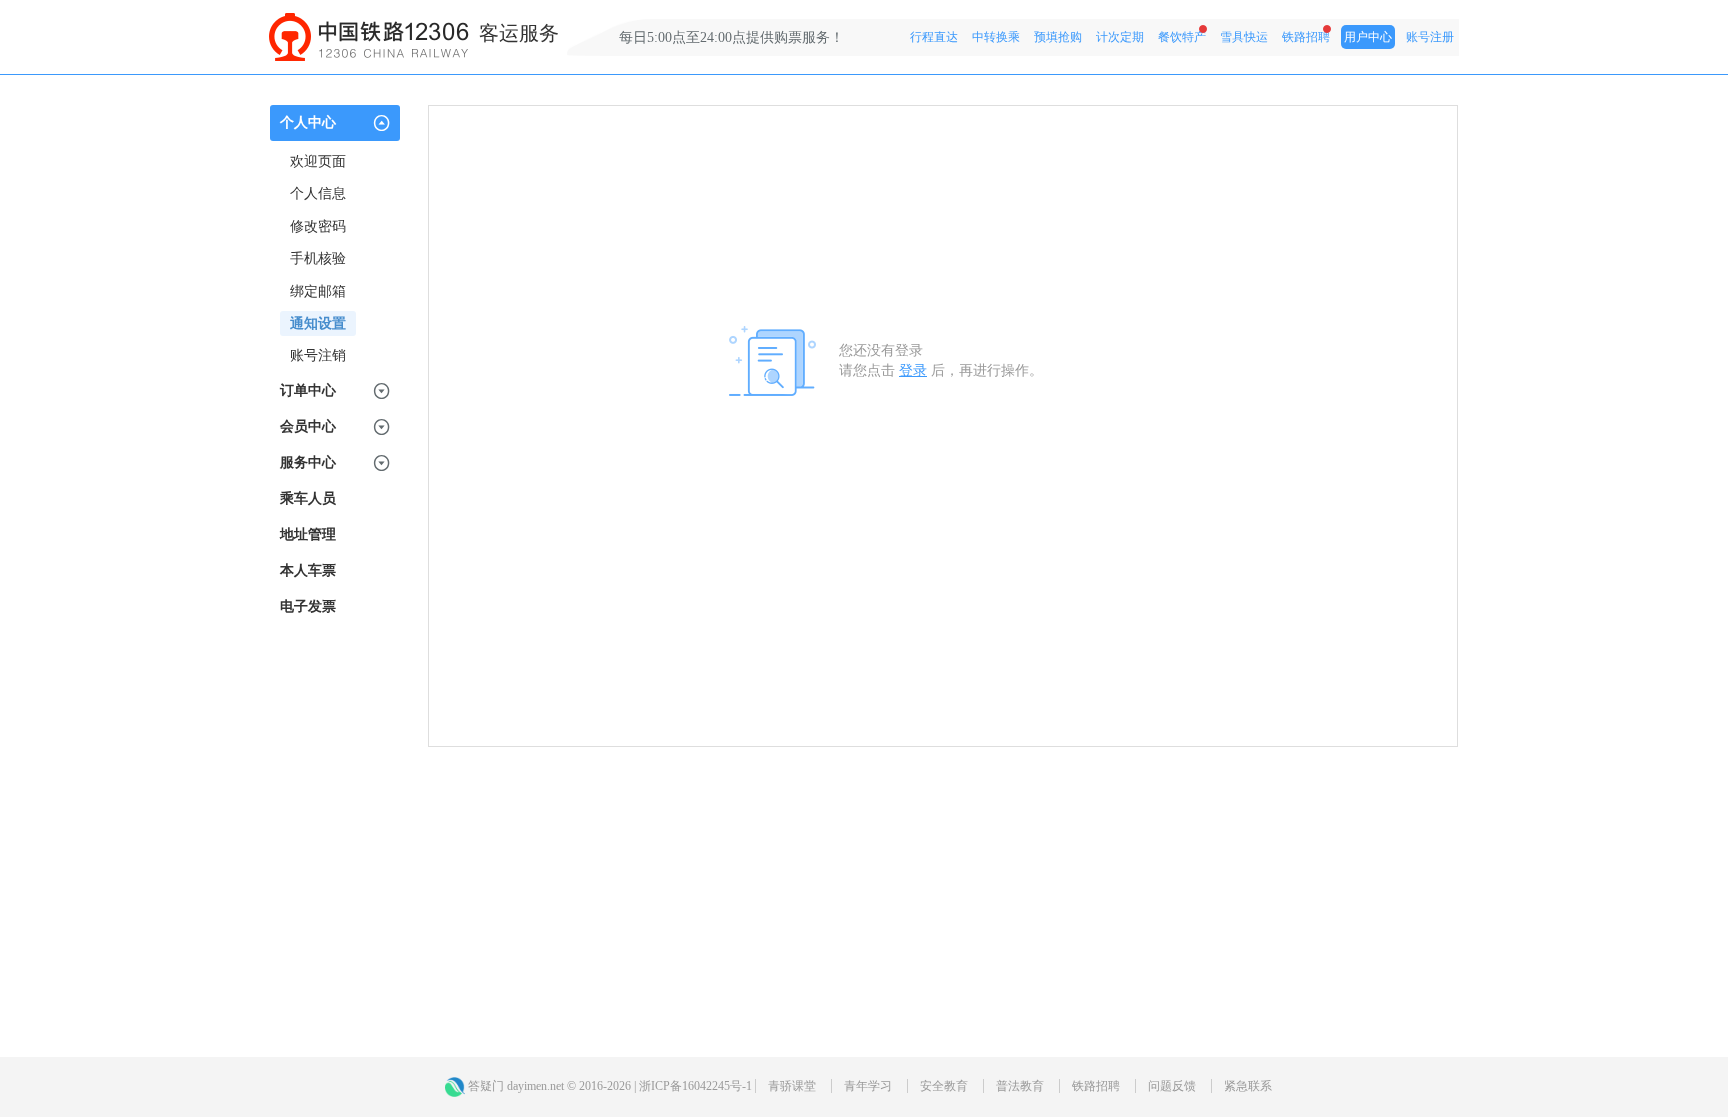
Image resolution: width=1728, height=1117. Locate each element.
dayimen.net (535, 1086)
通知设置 (318, 323)
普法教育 (1020, 1086)
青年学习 (868, 1086)
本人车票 (308, 570)
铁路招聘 (1306, 37)
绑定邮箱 (318, 291)
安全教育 (944, 1086)
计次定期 (1120, 37)
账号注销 (318, 355)
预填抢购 (1058, 37)
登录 (913, 370)
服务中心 (308, 462)
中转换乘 (996, 37)
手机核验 (318, 258)
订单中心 (308, 390)
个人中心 (308, 122)
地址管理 (308, 534)
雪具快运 (1244, 37)
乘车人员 (308, 498)
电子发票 (308, 606)
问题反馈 (1172, 1086)
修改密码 (318, 226)
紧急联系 (1248, 1086)
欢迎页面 (318, 161)
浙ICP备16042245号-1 (695, 1086)
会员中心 (308, 426)
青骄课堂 (792, 1086)
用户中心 (1368, 37)
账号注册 (1430, 37)
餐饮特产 (1182, 37)
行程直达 (934, 37)
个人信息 (318, 193)
